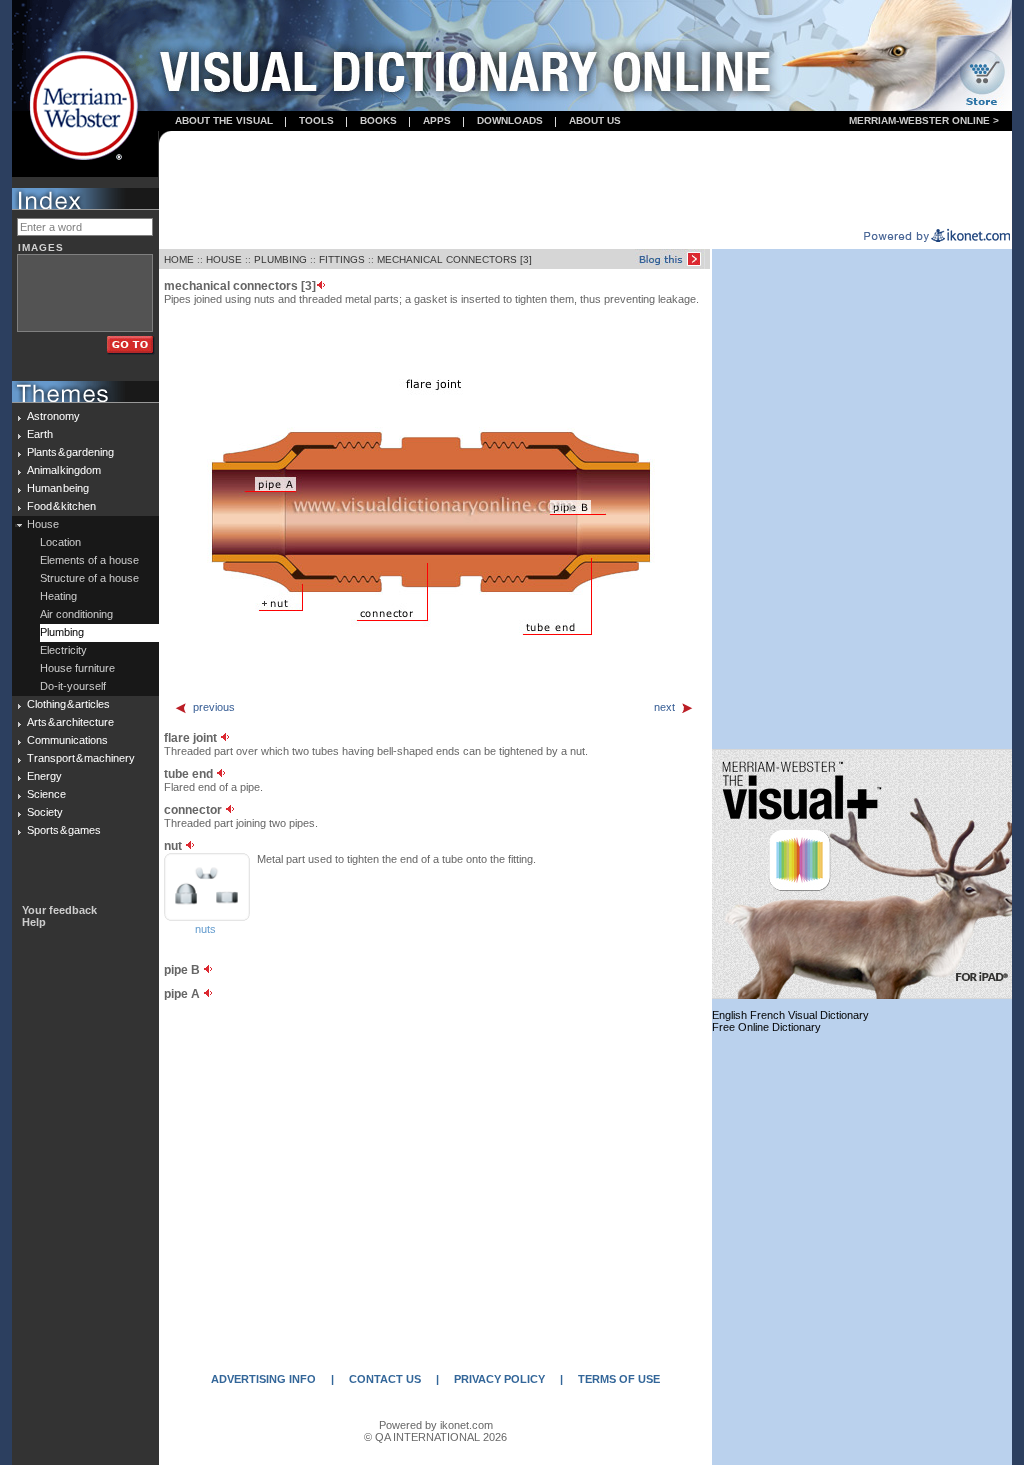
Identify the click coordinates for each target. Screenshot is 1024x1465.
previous (214, 707)
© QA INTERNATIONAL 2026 (435, 1437)
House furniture (77, 668)
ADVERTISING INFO (263, 1379)
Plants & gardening (70, 452)
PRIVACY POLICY (499, 1379)
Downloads (510, 120)
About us (595, 120)
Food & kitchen (61, 506)
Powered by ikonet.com (436, 1425)
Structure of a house (89, 578)
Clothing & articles (68, 704)
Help (34, 922)
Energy (44, 776)
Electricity (63, 650)
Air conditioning (76, 614)
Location (60, 542)
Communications (67, 740)
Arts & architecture (70, 722)
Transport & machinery (81, 758)
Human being (58, 488)
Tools (316, 120)
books (378, 120)
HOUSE (224, 259)
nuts (205, 929)
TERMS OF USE (619, 1379)
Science (46, 794)
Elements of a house (89, 560)
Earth (40, 434)
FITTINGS (342, 259)
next (664, 707)
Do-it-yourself (73, 686)
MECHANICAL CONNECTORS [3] (454, 259)
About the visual (224, 120)
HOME (179, 259)
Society (45, 812)
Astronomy (53, 416)
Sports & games (64, 830)
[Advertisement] (586, 181)
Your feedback (59, 910)
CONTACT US (385, 1379)
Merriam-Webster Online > (924, 120)
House (43, 524)
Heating (58, 596)
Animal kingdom (64, 470)
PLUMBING (280, 259)
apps (437, 120)
